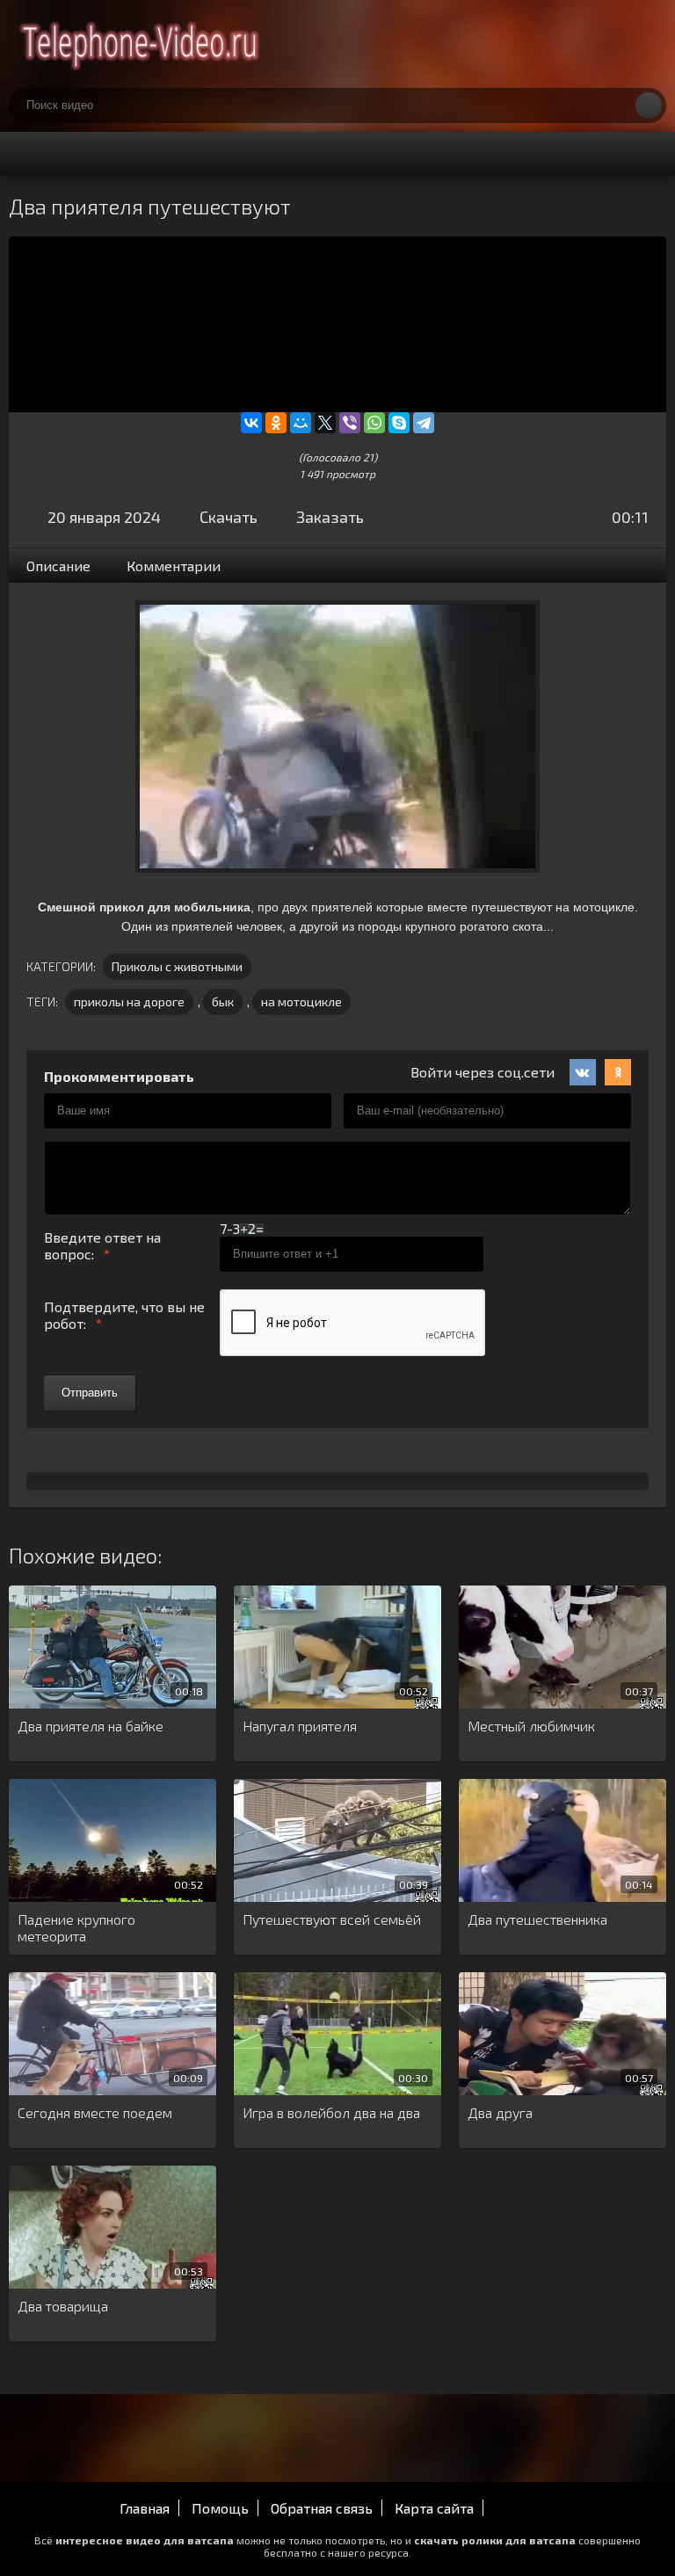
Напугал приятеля (300, 1726)
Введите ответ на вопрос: (102, 1245)
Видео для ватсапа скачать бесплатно (141, 44)
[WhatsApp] (374, 423)
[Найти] (649, 105)
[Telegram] (424, 423)
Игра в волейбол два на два (331, 2112)
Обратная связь (322, 2508)
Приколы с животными (177, 966)
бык (223, 1001)
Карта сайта (434, 2508)
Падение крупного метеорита (76, 1927)
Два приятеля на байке (91, 1726)
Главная (145, 2508)
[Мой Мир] (301, 423)
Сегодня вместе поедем (95, 2112)
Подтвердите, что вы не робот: (124, 1315)
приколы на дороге (129, 1001)
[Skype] (399, 423)
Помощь (220, 2508)
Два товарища (63, 2306)
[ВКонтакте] (251, 423)
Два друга (500, 2112)
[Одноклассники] (276, 423)
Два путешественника (537, 1919)
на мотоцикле (301, 1001)
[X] (325, 423)
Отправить (90, 1393)
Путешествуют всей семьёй (332, 1919)
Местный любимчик (531, 1726)
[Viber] (350, 423)
